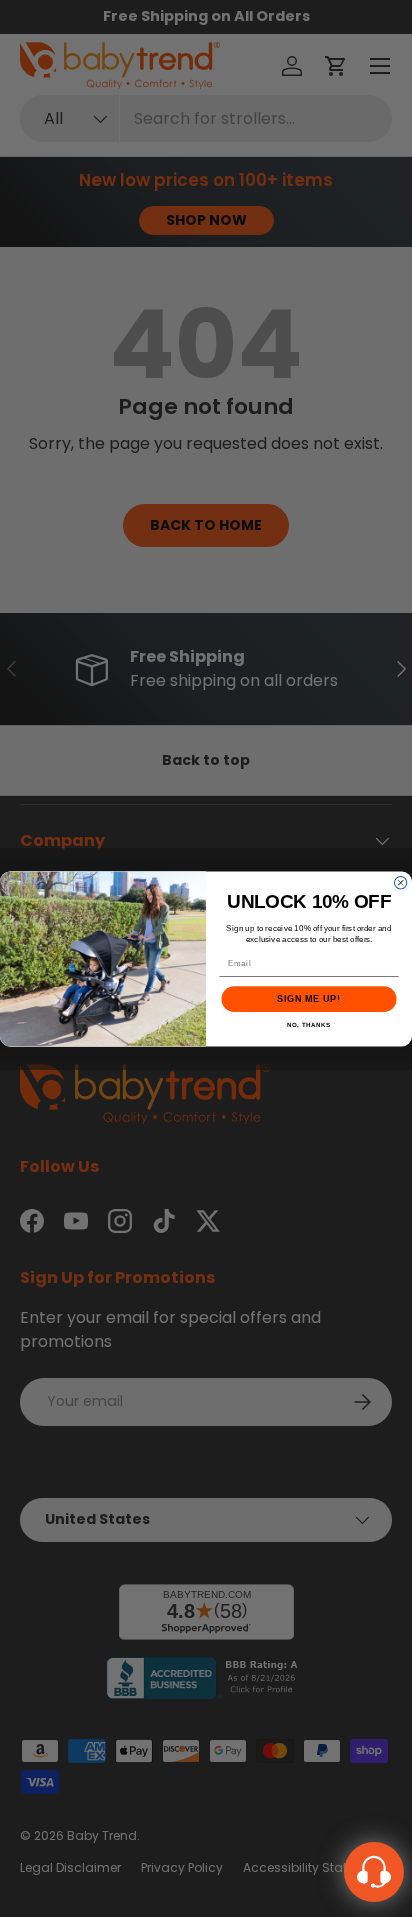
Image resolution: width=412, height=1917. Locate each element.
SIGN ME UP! (308, 999)
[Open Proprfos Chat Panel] (374, 1872)
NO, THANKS (309, 1024)
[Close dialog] (400, 882)
